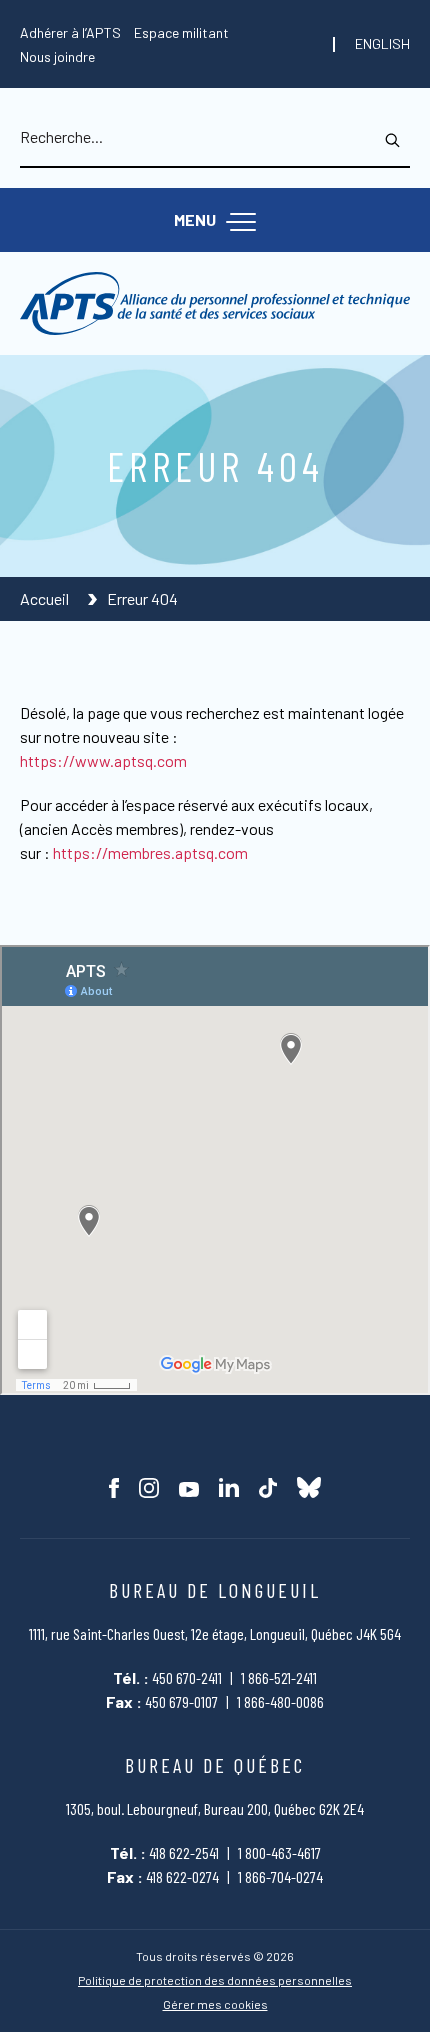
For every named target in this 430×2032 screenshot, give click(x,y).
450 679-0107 (181, 1701)
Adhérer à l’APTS (70, 32)
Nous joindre (57, 56)
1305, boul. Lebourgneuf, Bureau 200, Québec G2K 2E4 (215, 1808)
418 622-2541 (184, 1852)
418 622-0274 (182, 1876)
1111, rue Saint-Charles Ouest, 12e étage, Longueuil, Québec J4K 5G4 (215, 1633)
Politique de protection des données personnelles (215, 1980)
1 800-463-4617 (279, 1852)
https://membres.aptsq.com (150, 852)
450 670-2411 (187, 1677)
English (382, 44)
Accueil (46, 598)
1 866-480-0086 (280, 1701)
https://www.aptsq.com (103, 760)
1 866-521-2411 (279, 1677)
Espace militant (181, 32)
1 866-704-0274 (280, 1876)
